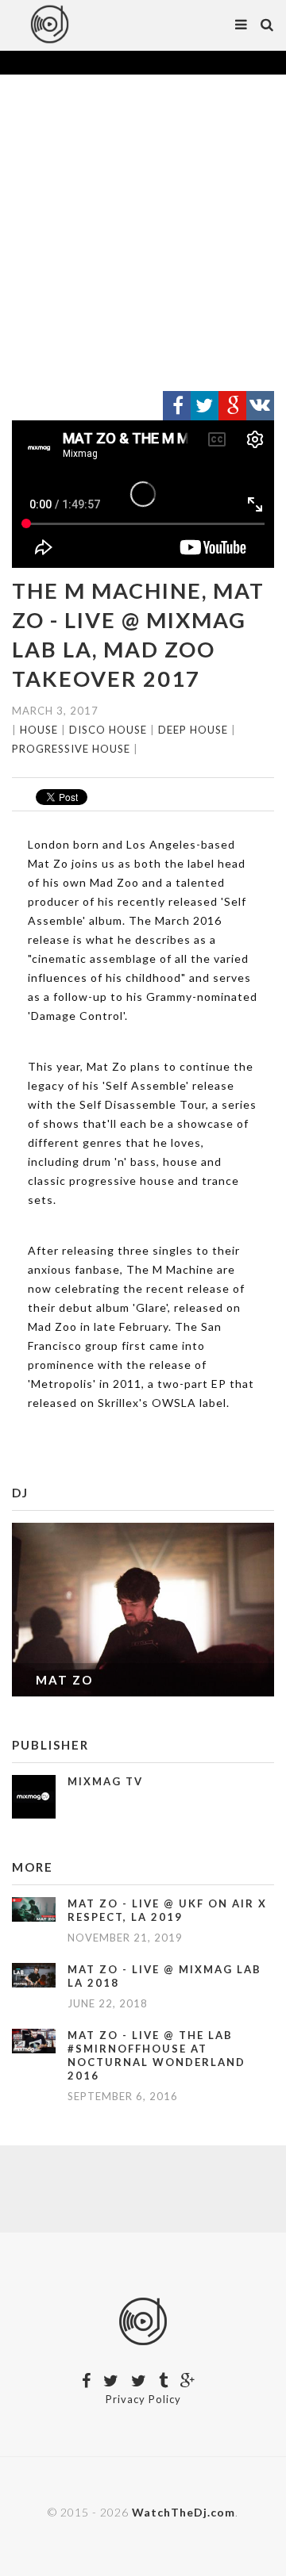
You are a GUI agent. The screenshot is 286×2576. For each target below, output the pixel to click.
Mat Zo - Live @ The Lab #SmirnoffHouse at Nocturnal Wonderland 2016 (157, 2055)
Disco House (108, 730)
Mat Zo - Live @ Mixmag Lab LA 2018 (164, 1976)
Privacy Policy (143, 2399)
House (39, 730)
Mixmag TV (105, 1781)
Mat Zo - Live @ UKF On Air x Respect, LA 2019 (167, 1910)
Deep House (193, 730)
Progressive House (71, 749)
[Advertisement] (143, 233)
